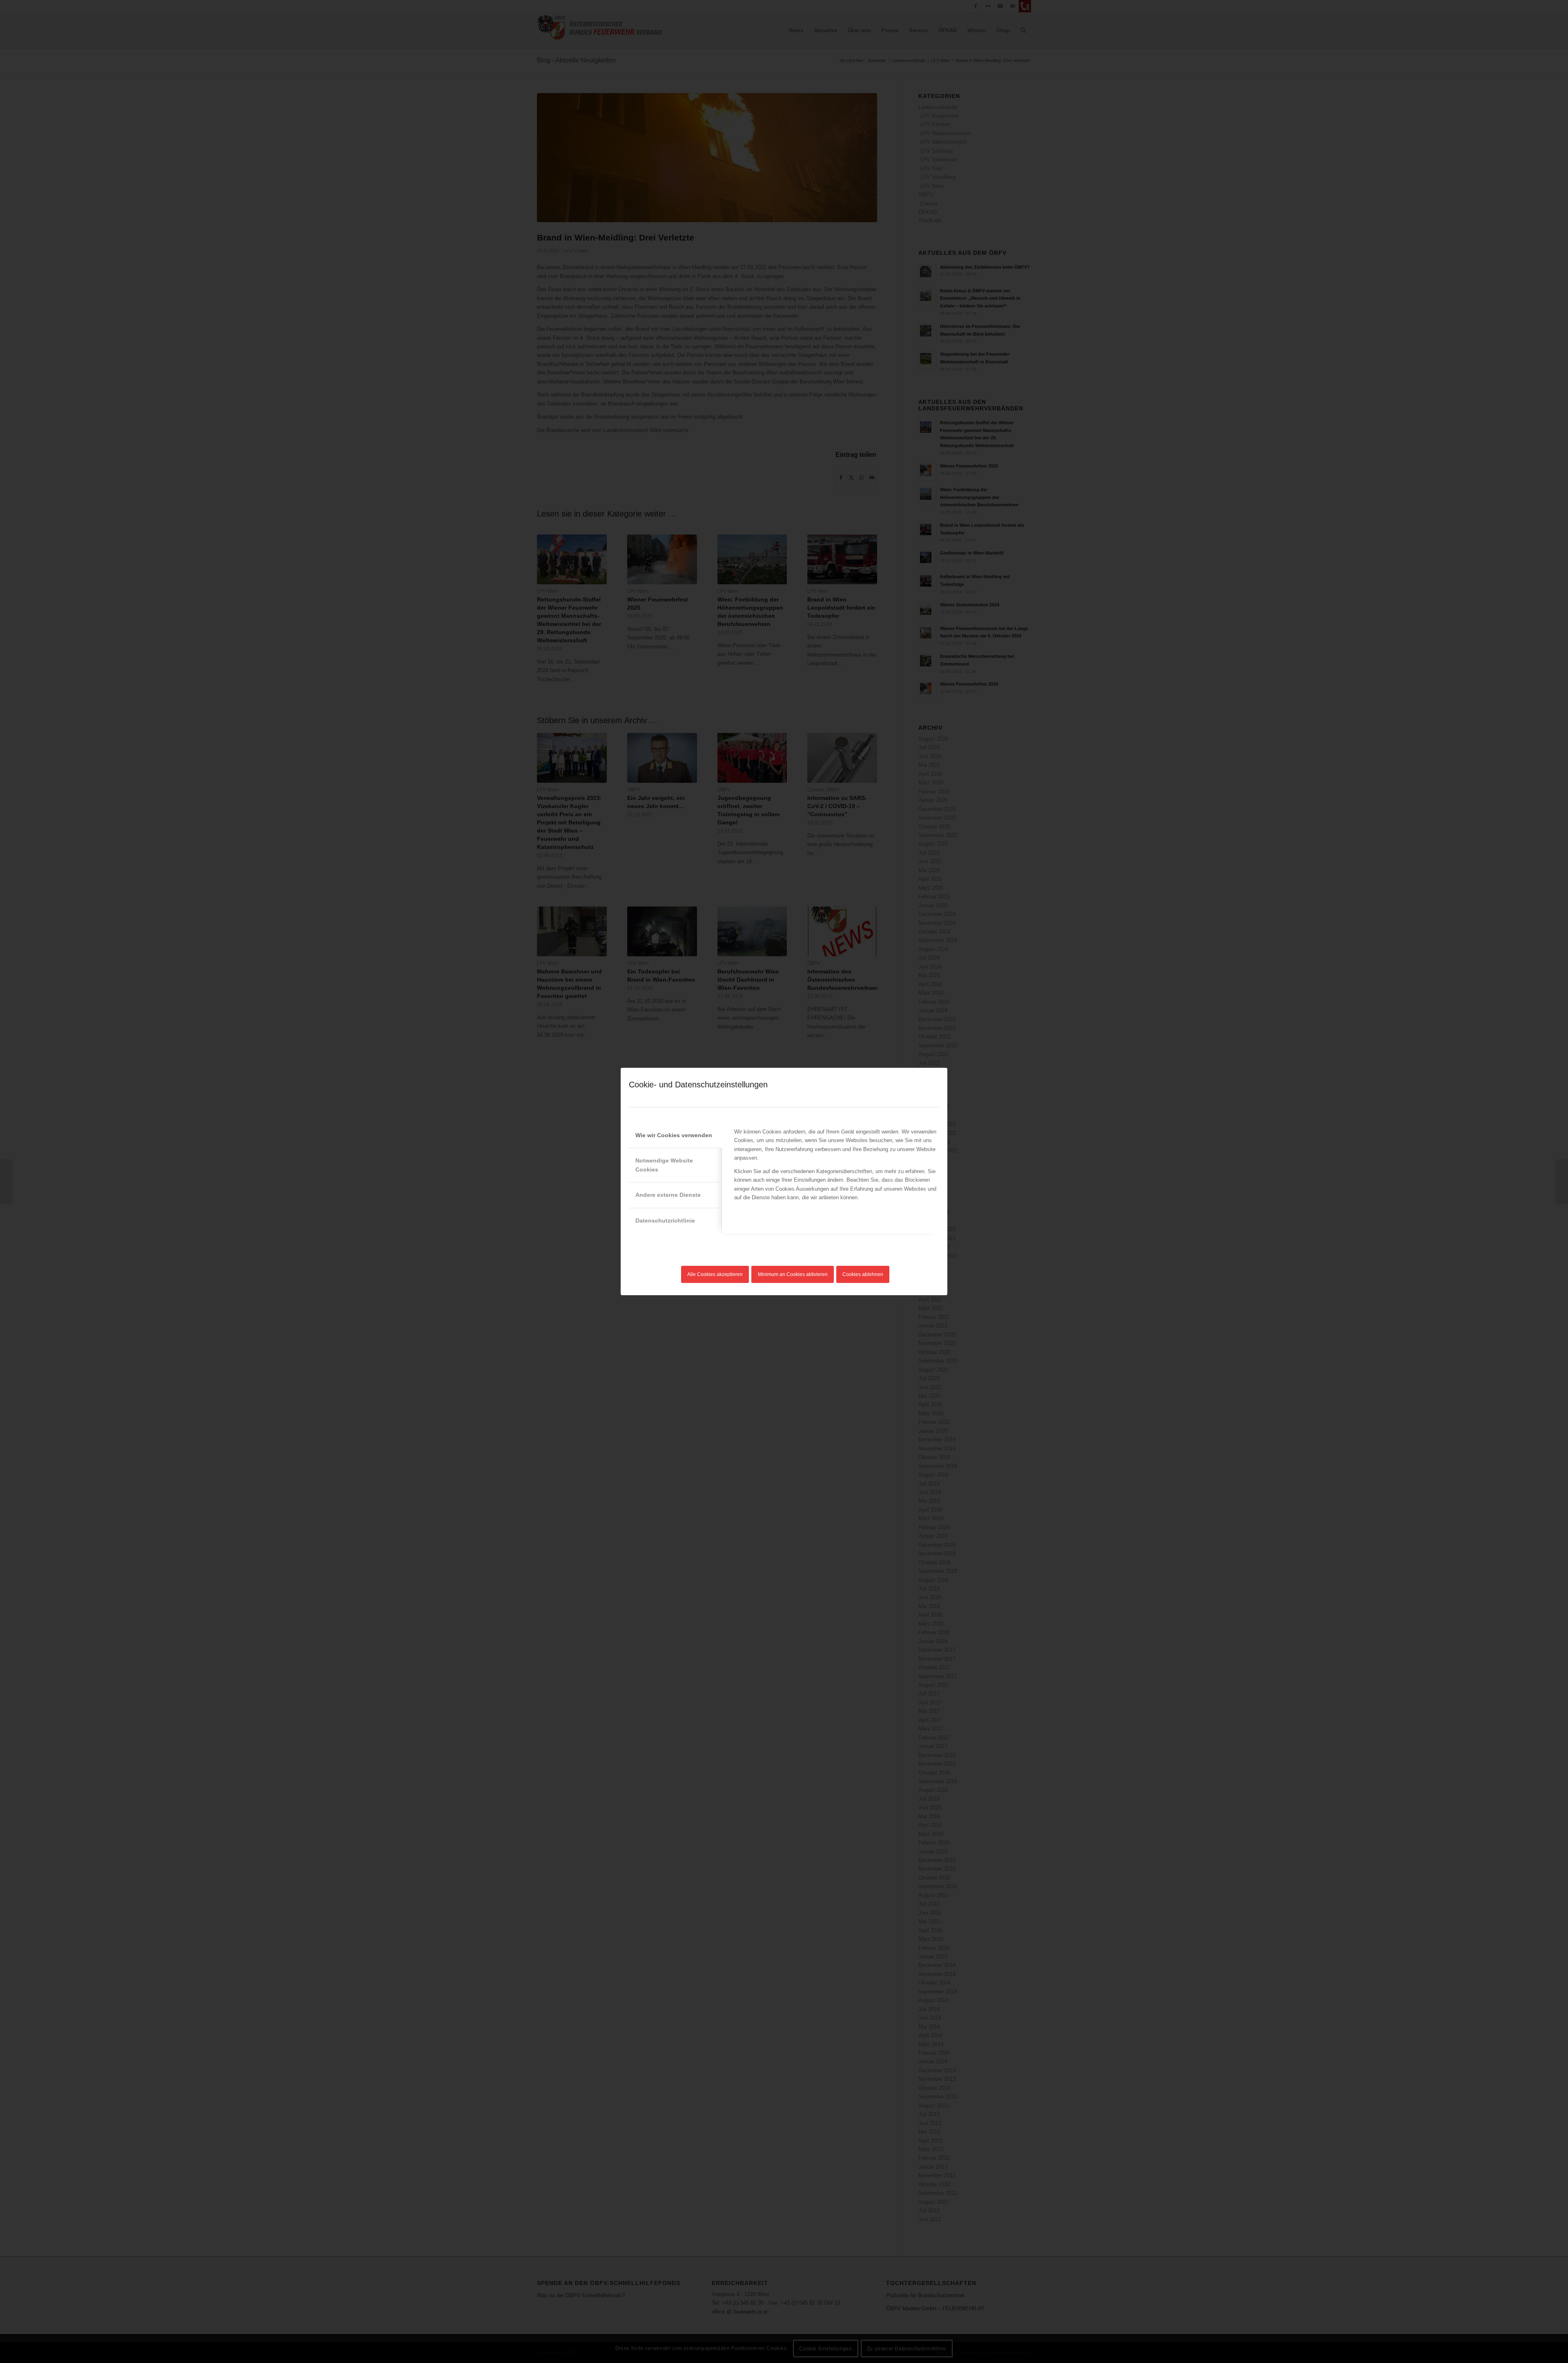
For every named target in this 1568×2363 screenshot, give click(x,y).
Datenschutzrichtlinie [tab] (665, 1220)
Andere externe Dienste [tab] (668, 1195)
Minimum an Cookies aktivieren (793, 1274)
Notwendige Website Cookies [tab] (664, 1165)
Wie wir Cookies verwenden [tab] (674, 1135)
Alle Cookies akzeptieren (715, 1274)
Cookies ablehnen (863, 1274)
